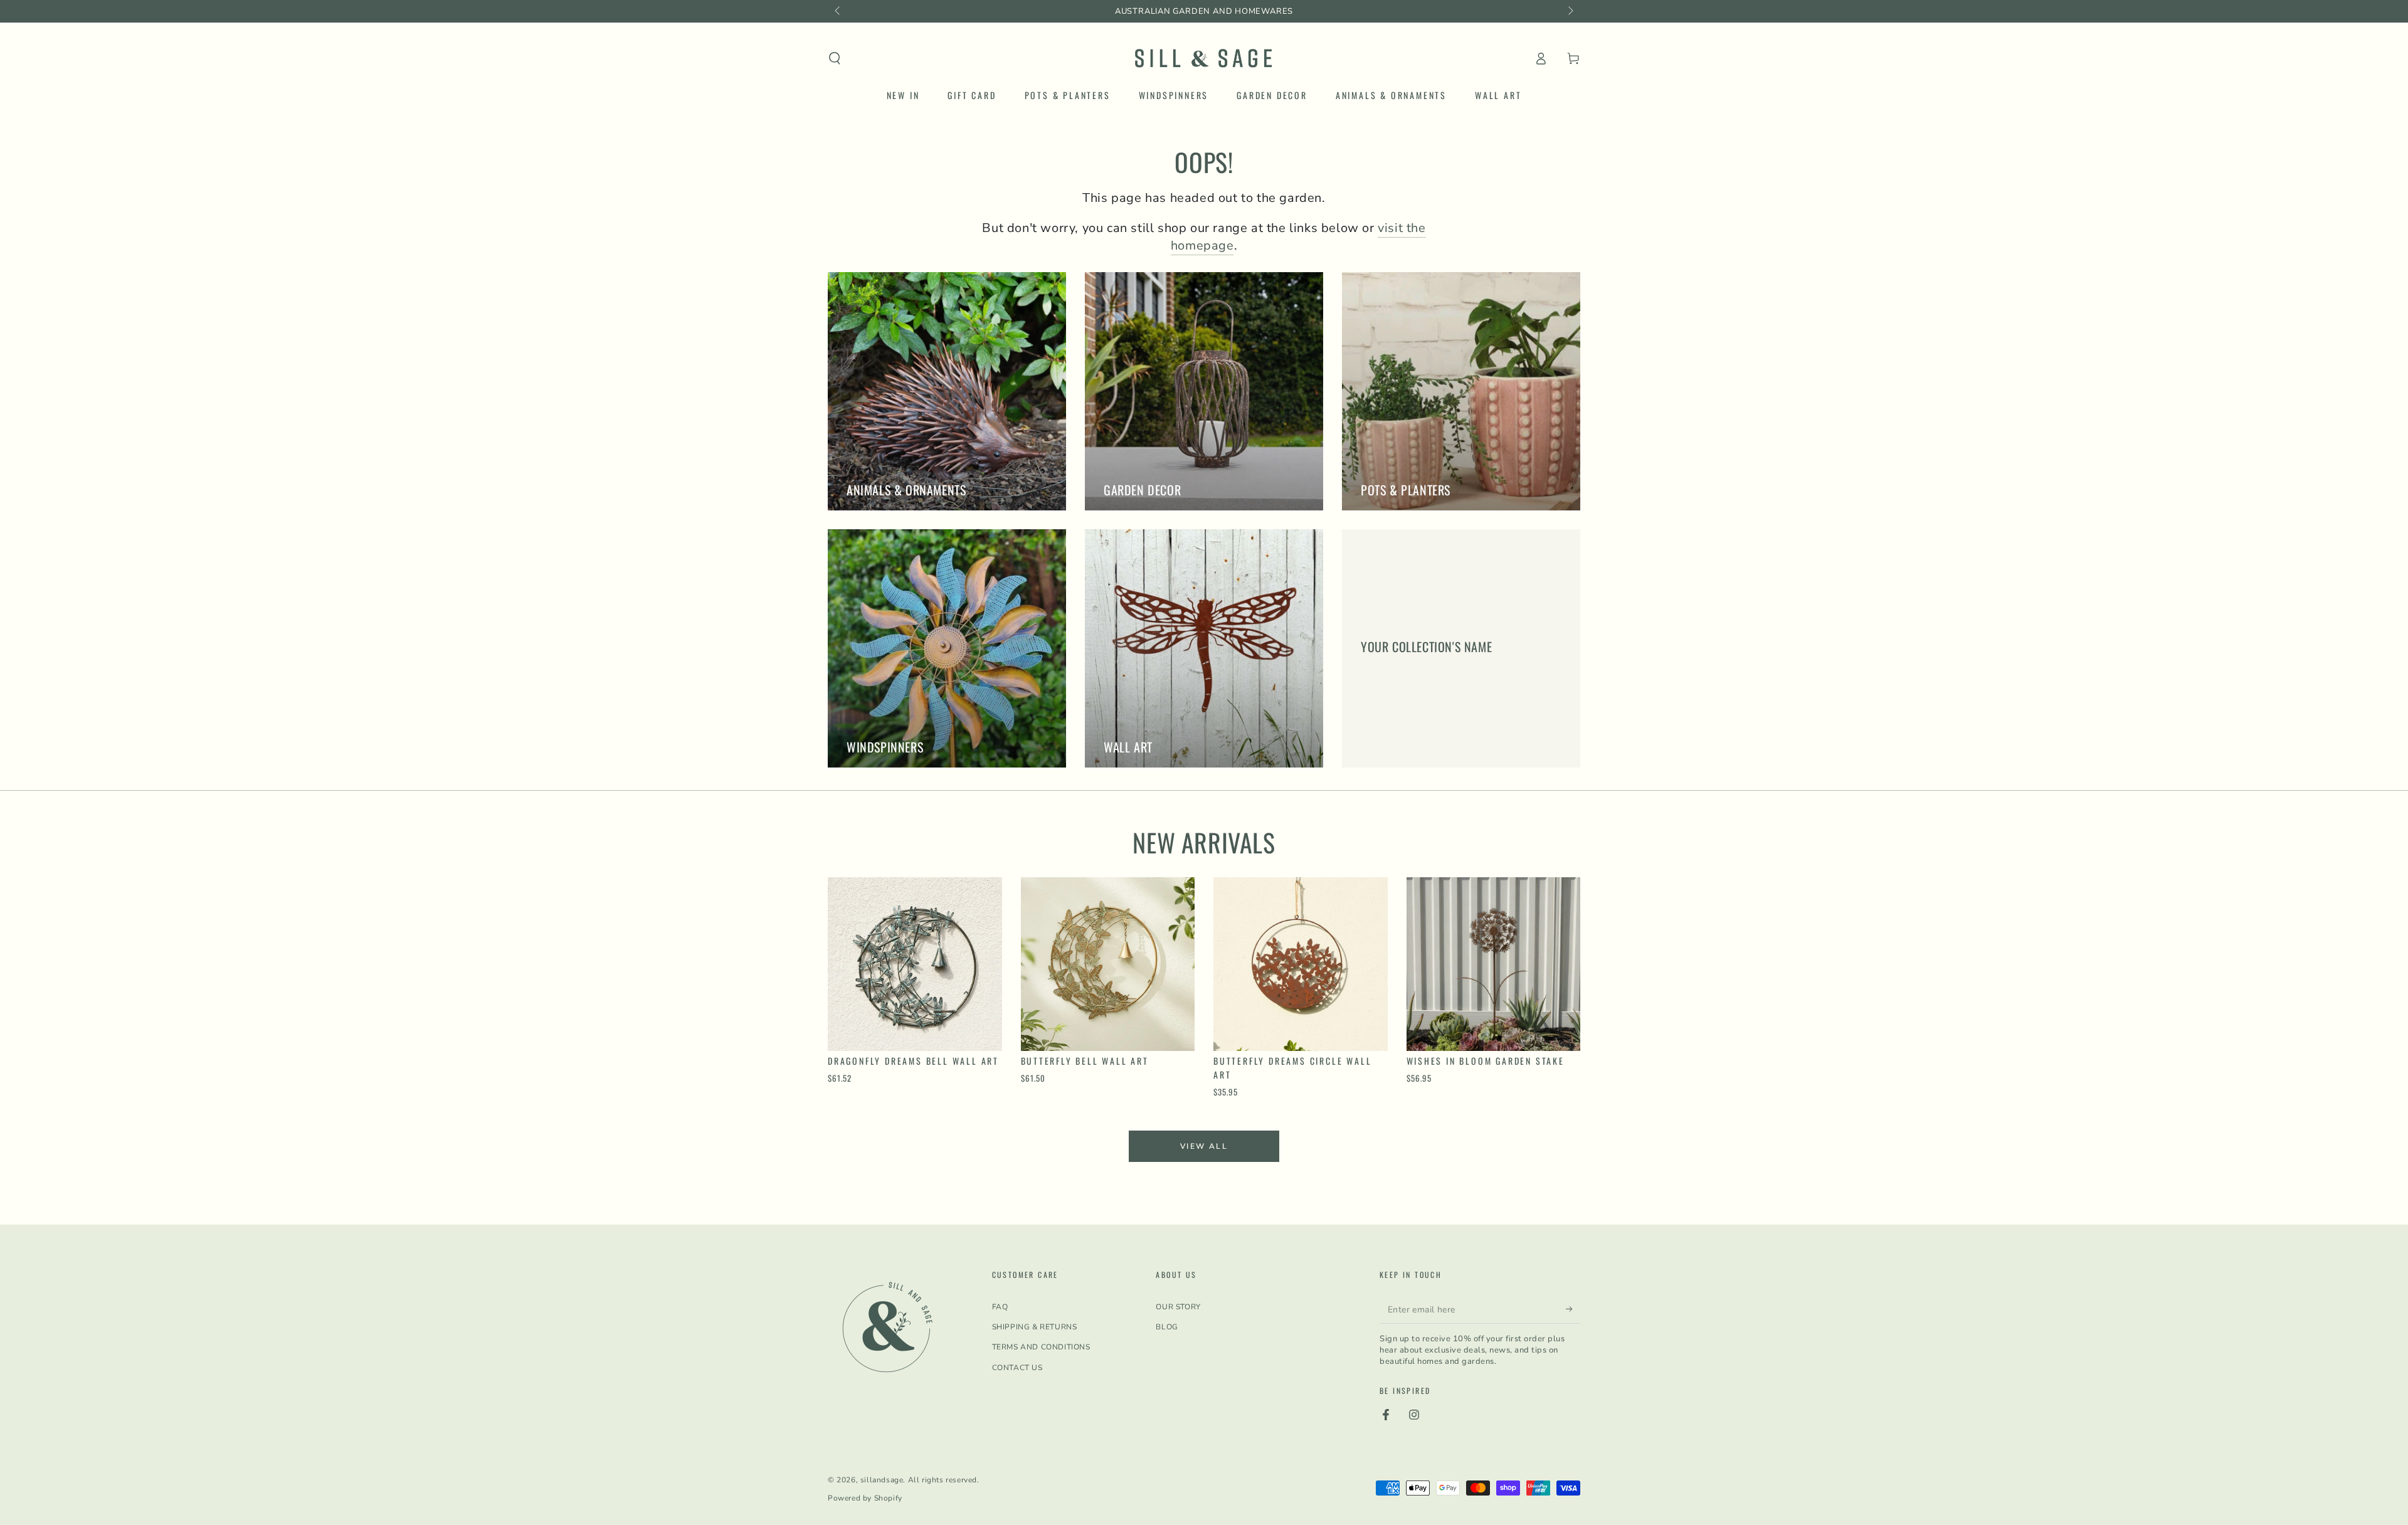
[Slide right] (1570, 11)
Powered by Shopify (865, 1498)
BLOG (1167, 1327)
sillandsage (882, 1480)
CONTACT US (1017, 1368)
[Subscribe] (1573, 1309)
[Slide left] (838, 11)
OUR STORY (1178, 1307)
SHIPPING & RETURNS (1035, 1327)
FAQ (1000, 1307)
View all (1204, 1146)
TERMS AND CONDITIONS (1041, 1347)
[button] (835, 58)
